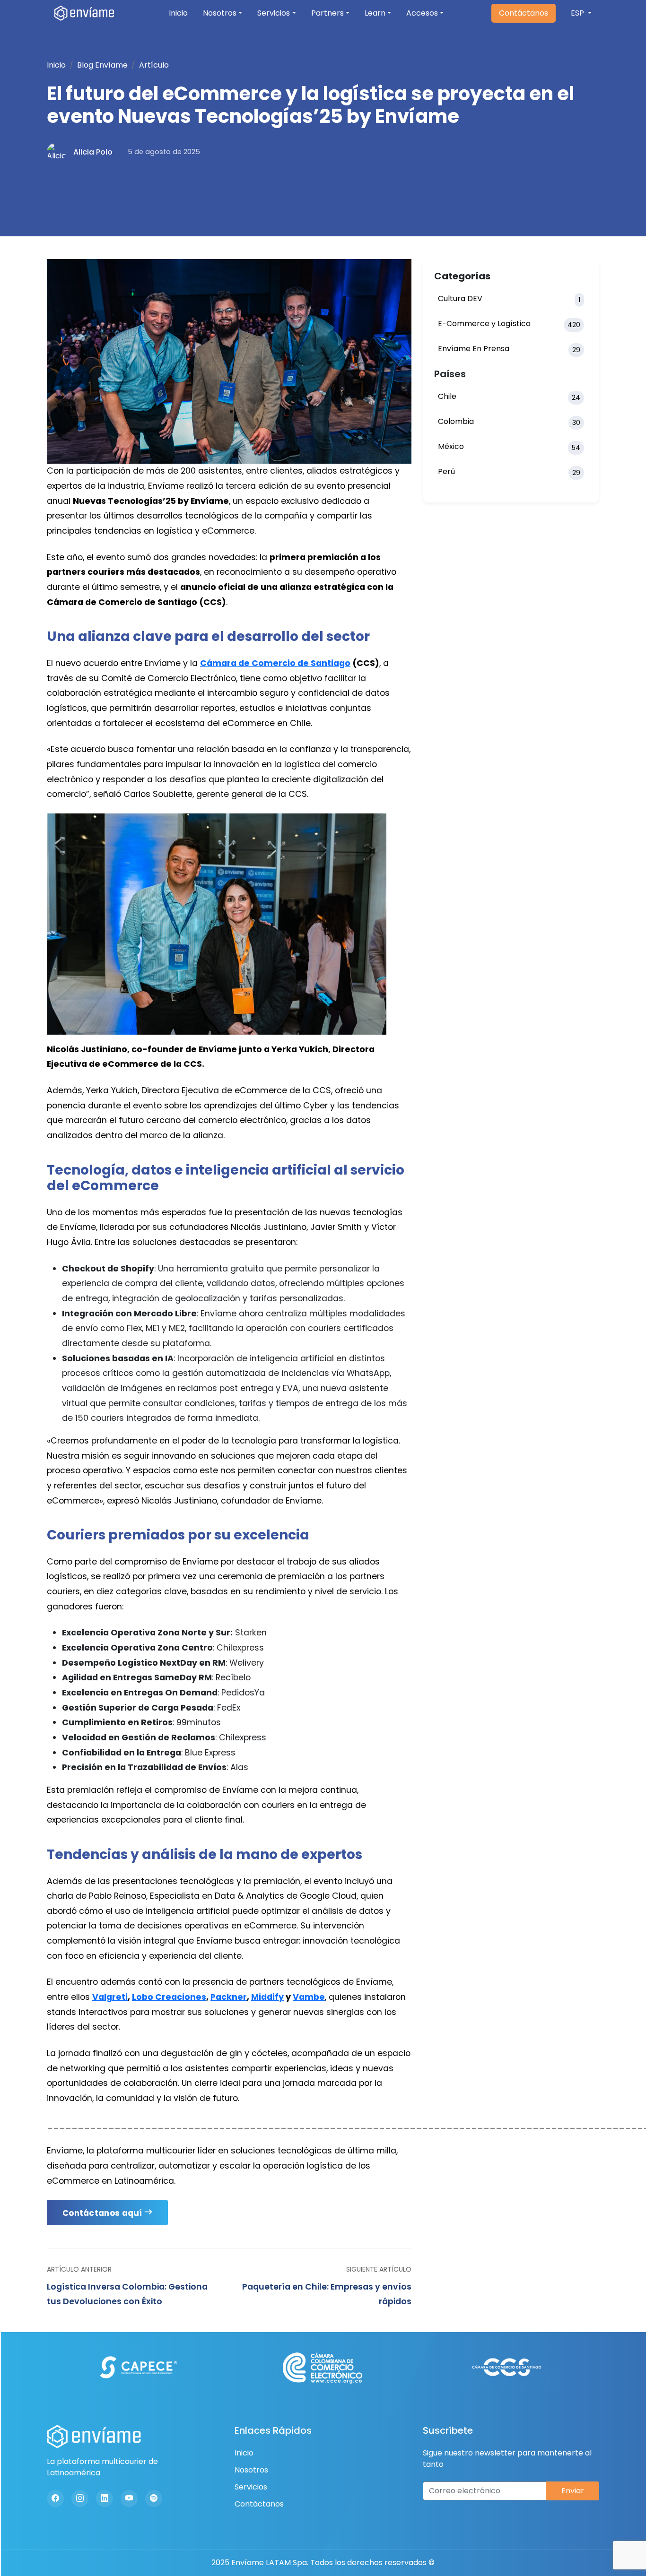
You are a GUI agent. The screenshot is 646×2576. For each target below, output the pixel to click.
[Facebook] (55, 2498)
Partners (327, 13)
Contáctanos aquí (102, 2213)
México (509, 447)
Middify (267, 1997)
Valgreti (110, 1997)
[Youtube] (129, 2498)
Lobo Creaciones (169, 1997)
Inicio (178, 13)
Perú (509, 472)
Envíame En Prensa (509, 349)
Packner (229, 1997)
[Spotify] (154, 2498)
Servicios (274, 13)
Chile (509, 397)
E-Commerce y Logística (509, 324)
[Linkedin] (105, 2498)
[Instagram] (80, 2498)
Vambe (309, 1997)
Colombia (509, 422)
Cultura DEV (509, 299)
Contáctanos (524, 13)
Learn (375, 13)
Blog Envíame (102, 65)
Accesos (422, 13)
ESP (578, 13)
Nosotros (220, 13)
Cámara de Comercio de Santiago (275, 663)
